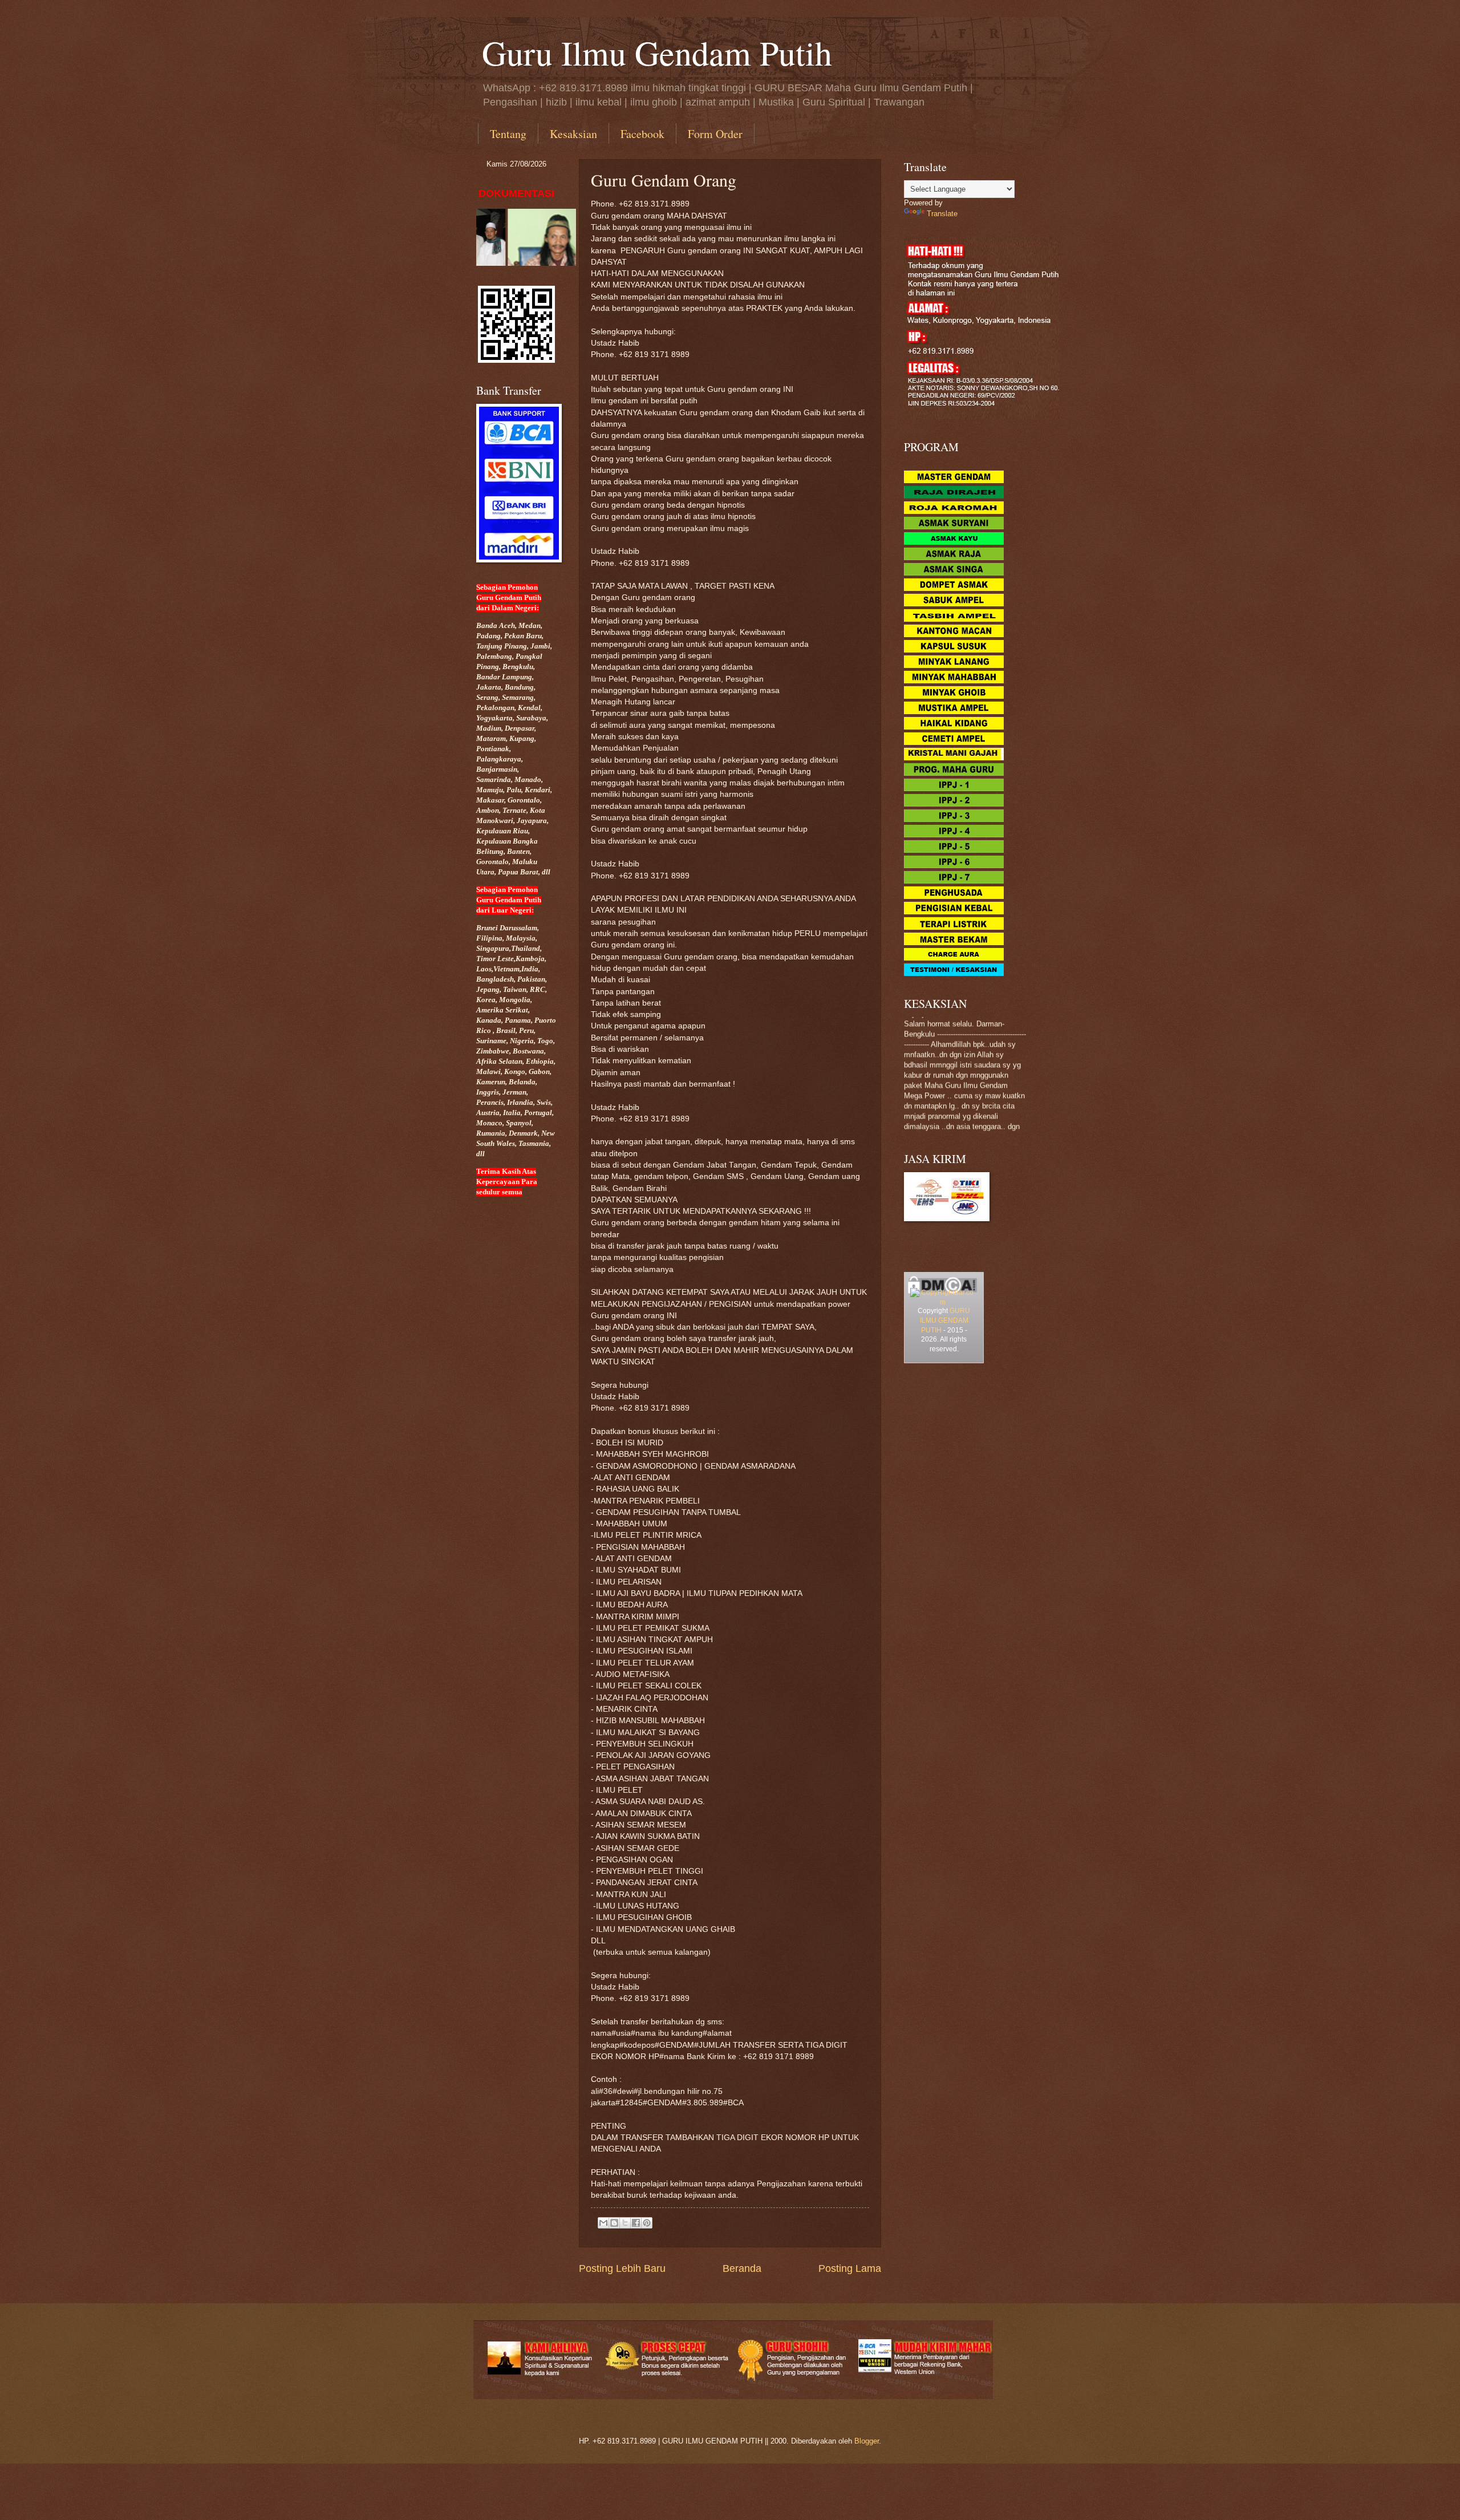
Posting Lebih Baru (622, 2268)
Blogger (867, 2441)
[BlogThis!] (614, 2223)
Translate (942, 214)
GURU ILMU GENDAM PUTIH (945, 1320)
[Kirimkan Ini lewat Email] (603, 2223)
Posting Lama (850, 2268)
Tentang (508, 134)
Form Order (715, 134)
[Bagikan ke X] (625, 2223)
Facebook (642, 134)
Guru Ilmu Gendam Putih (657, 52)
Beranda (742, 2268)
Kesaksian (573, 134)
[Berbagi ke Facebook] (636, 2223)
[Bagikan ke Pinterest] (647, 2223)
